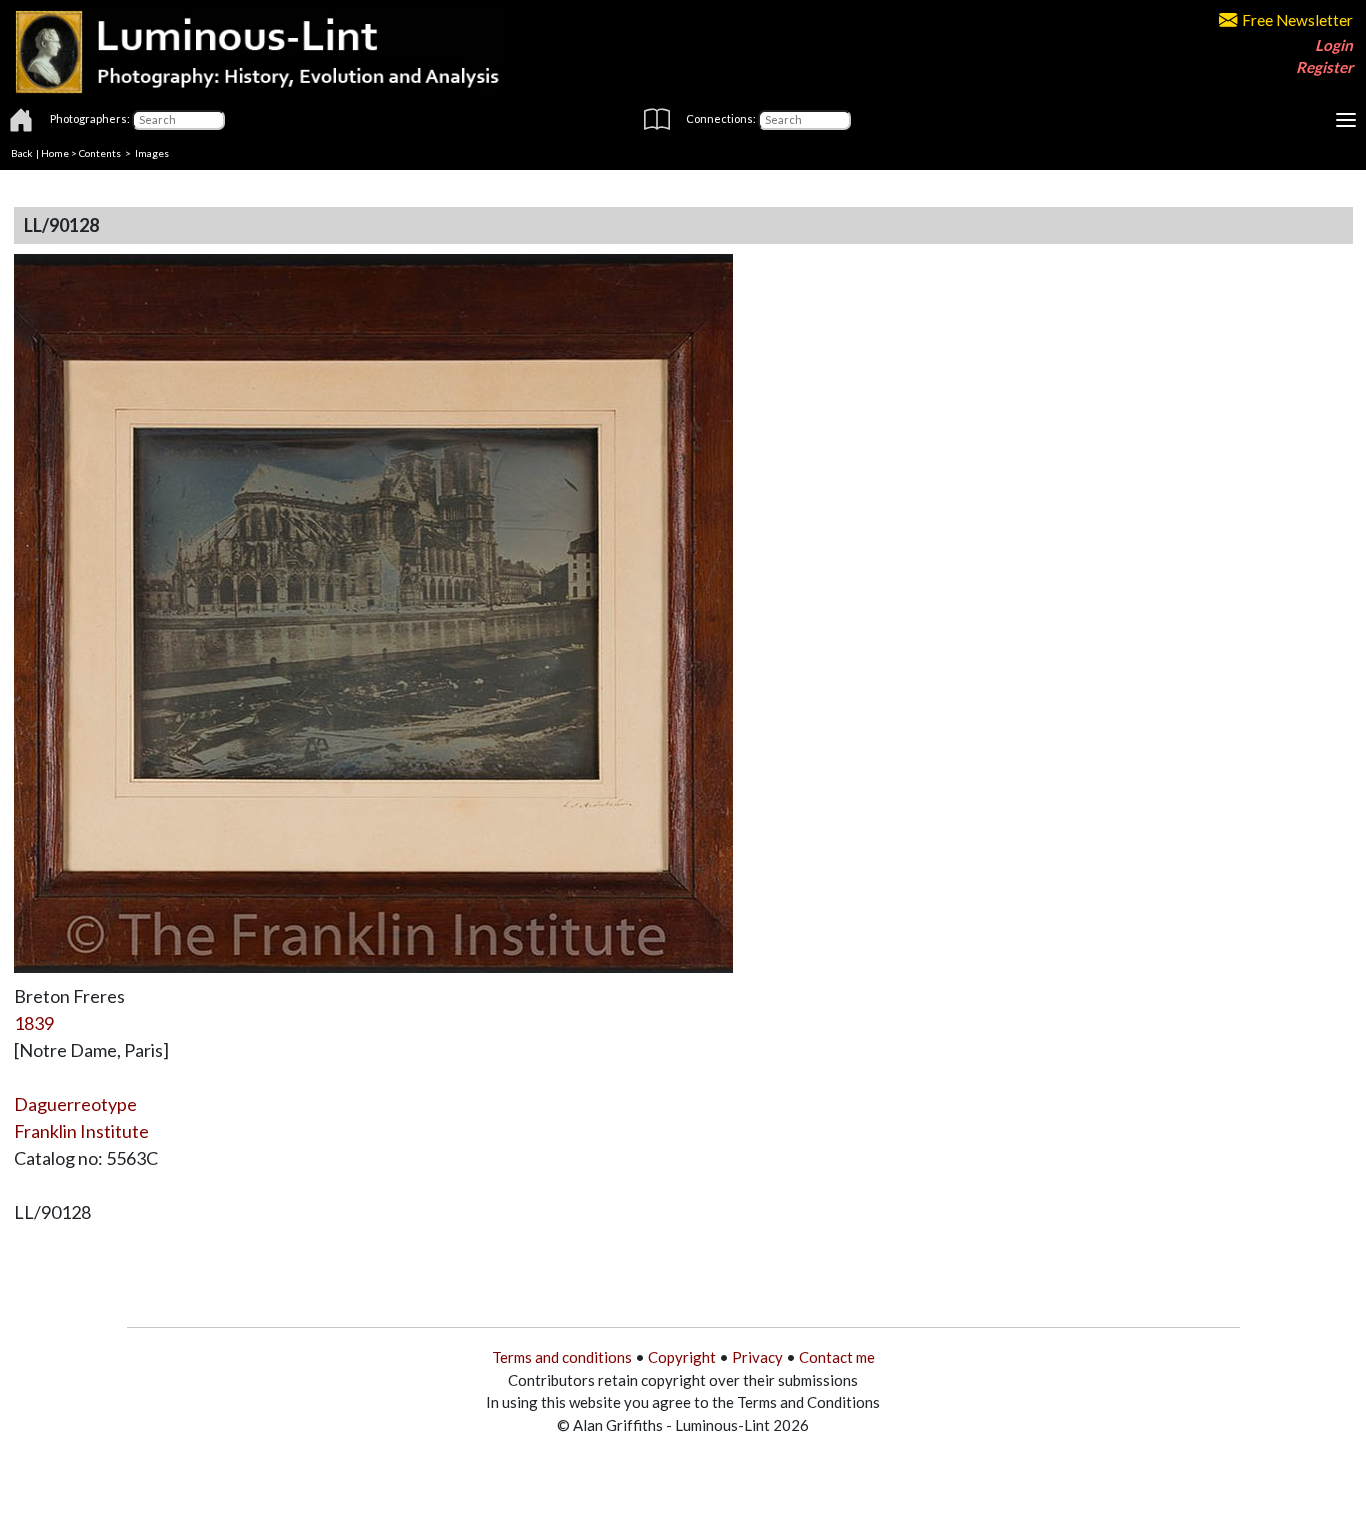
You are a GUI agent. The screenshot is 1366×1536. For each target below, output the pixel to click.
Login (1334, 45)
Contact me (837, 1357)
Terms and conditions (562, 1357)
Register (1324, 67)
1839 (34, 1023)
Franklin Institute (81, 1131)
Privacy (757, 1357)
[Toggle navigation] (1346, 120)
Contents (100, 153)
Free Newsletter (1297, 20)
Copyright (682, 1357)
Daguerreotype (75, 1104)
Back (22, 153)
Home (55, 153)
